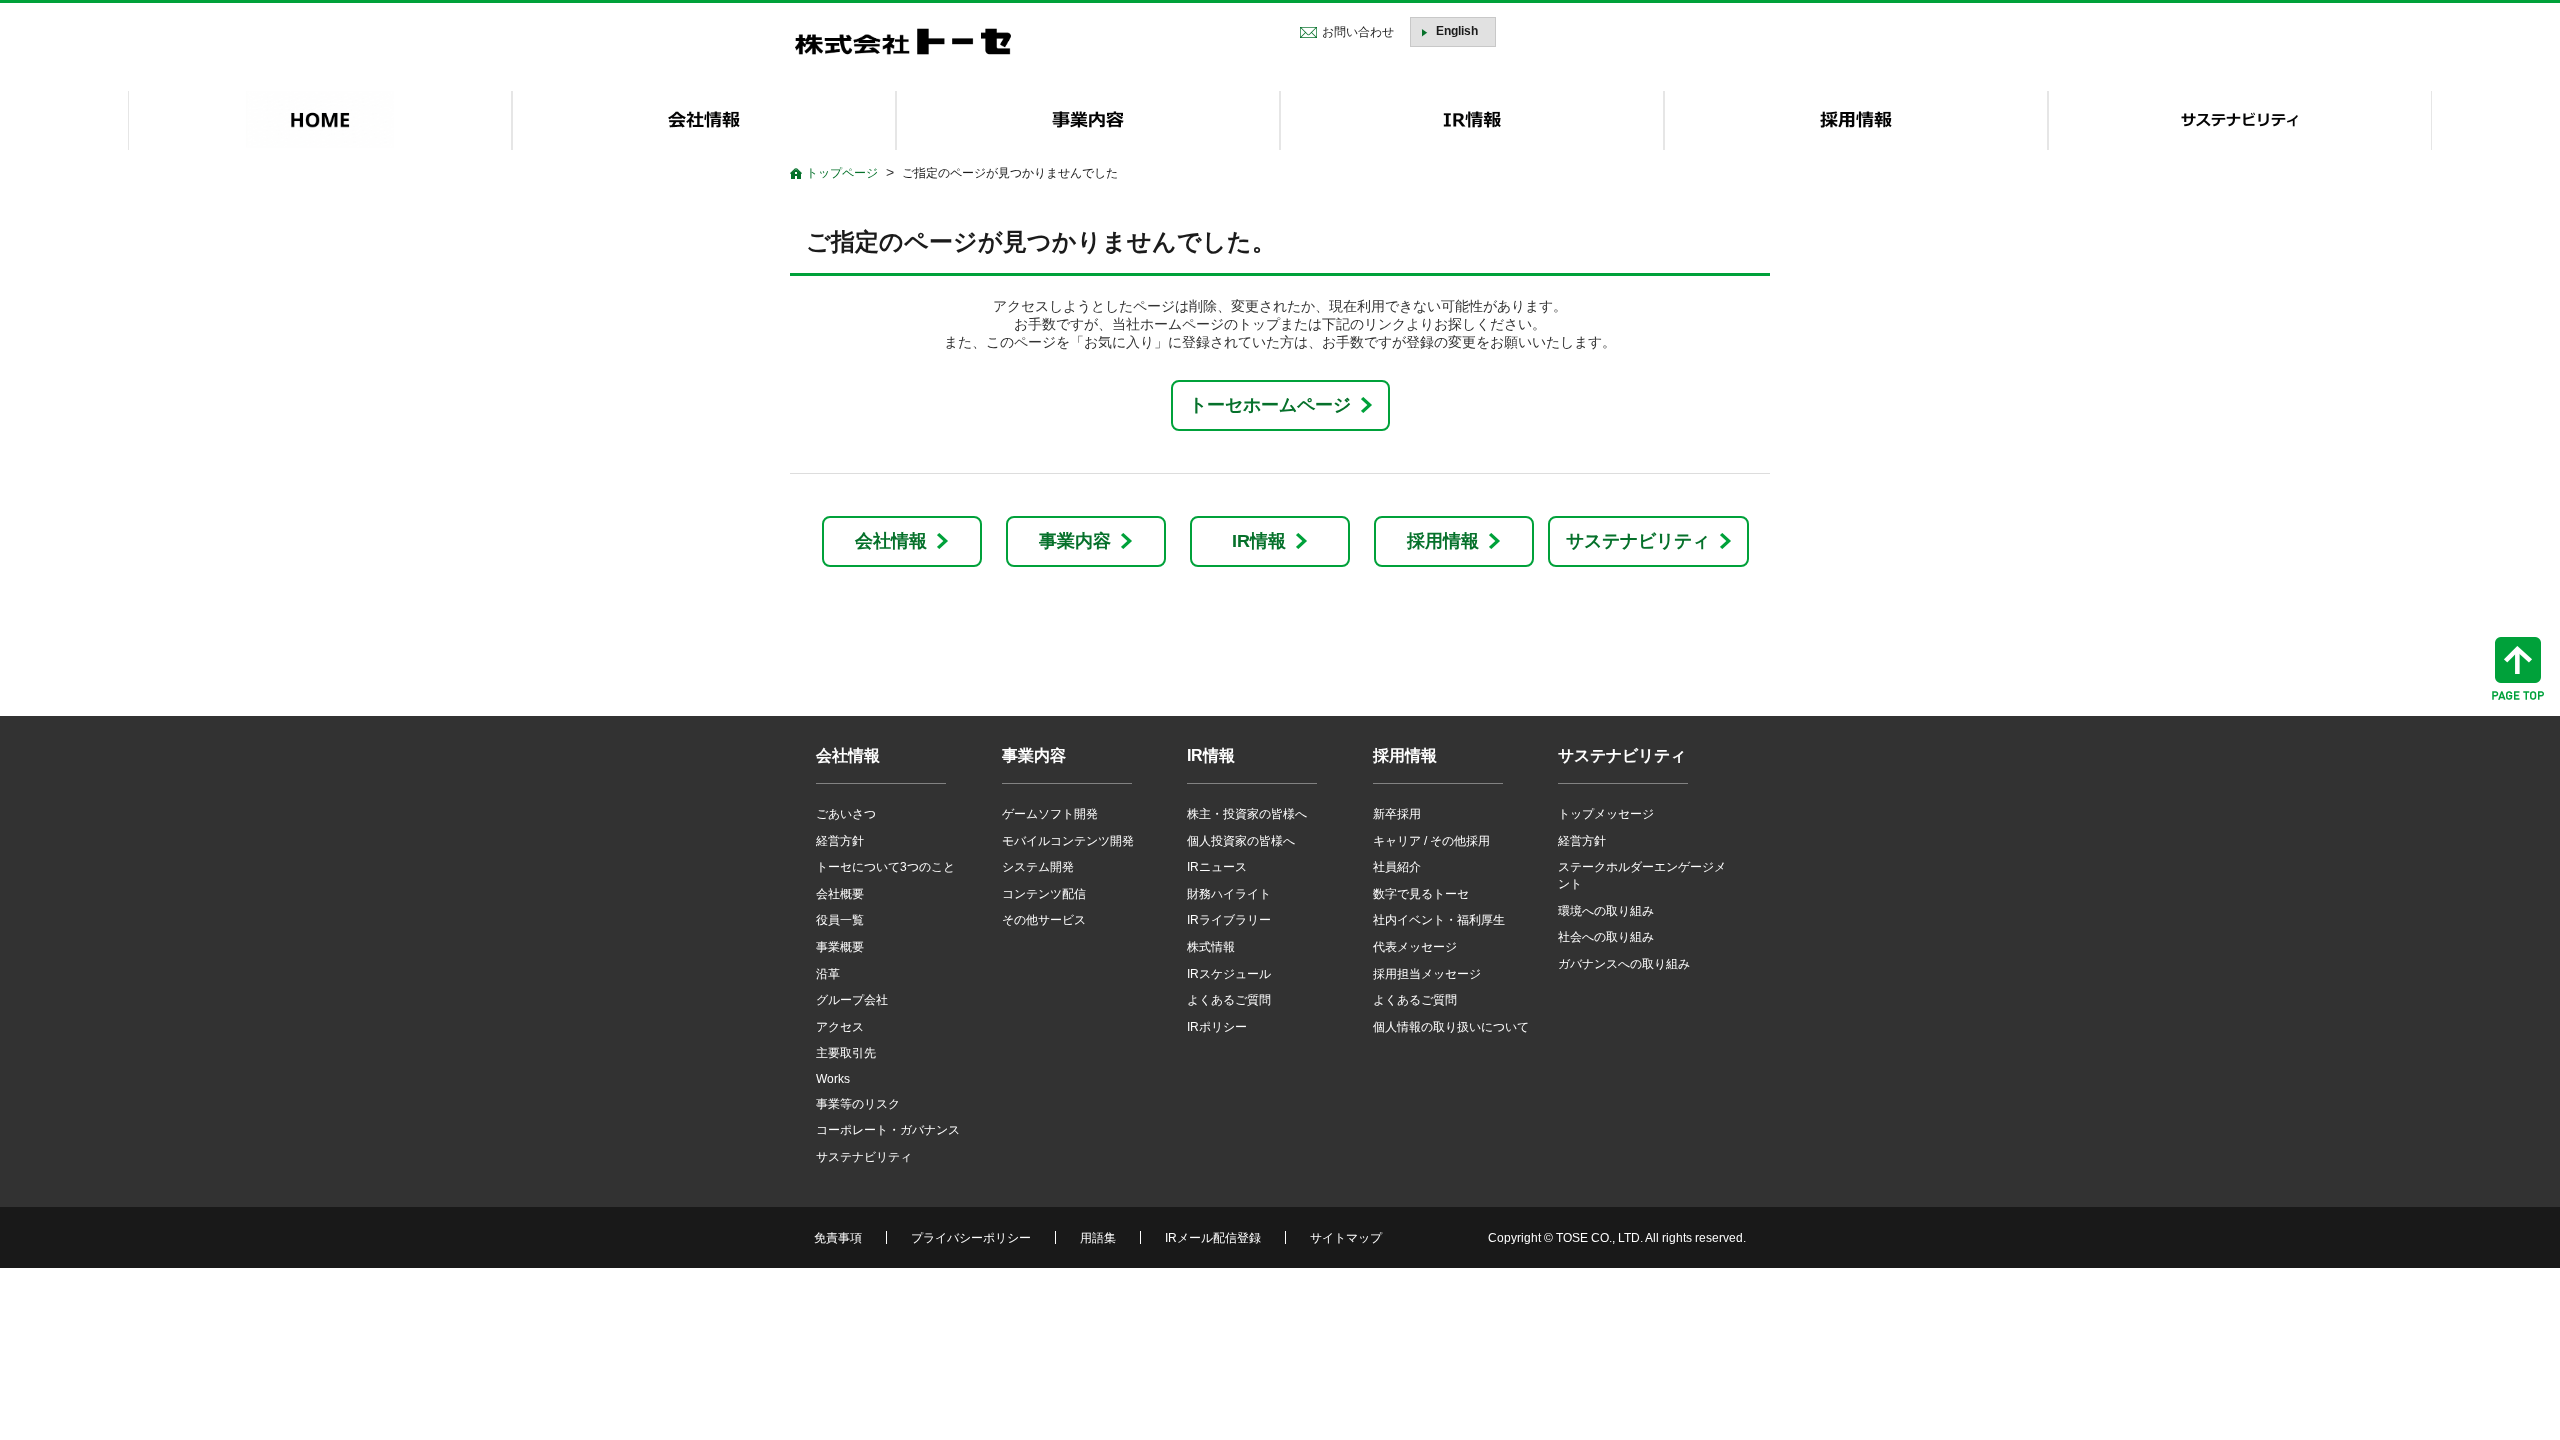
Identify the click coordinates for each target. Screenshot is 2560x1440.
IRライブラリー (1229, 920)
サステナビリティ (1638, 541)
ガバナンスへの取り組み (1624, 964)
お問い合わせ (1358, 32)
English (1457, 31)
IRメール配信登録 (1213, 1238)
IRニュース (1217, 867)
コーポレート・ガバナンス (888, 1130)
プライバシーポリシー (971, 1238)
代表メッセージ (1415, 947)
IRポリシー (1217, 1027)
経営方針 (840, 841)
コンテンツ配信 (1044, 894)
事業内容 (1075, 541)
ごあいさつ (846, 814)
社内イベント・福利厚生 (1439, 920)
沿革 (828, 974)
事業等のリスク (858, 1104)
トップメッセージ (1606, 814)
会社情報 (891, 541)
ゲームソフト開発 (1050, 814)
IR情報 (1259, 541)
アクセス (840, 1027)
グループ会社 (852, 1000)
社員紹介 (1397, 867)
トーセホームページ (1270, 405)
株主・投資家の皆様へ (1247, 814)
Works (833, 1079)
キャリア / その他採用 (1431, 841)
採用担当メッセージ (1427, 974)
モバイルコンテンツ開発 (1068, 841)
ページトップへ (2518, 668)
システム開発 (1038, 867)
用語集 (1098, 1238)
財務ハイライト (1229, 894)
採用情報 (1443, 541)
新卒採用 (1397, 814)
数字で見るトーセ (1421, 894)
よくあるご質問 (1229, 1000)
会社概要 (840, 894)
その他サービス (1044, 920)
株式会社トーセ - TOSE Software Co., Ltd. (903, 41)
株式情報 (1211, 947)
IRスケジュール (1229, 974)
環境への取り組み (1606, 911)
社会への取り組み (1606, 937)
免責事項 (838, 1238)
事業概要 (840, 947)
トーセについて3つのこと (885, 867)
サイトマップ (1346, 1238)
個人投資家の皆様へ (1241, 841)
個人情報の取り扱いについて (1451, 1027)
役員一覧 (840, 920)
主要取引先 (846, 1053)
